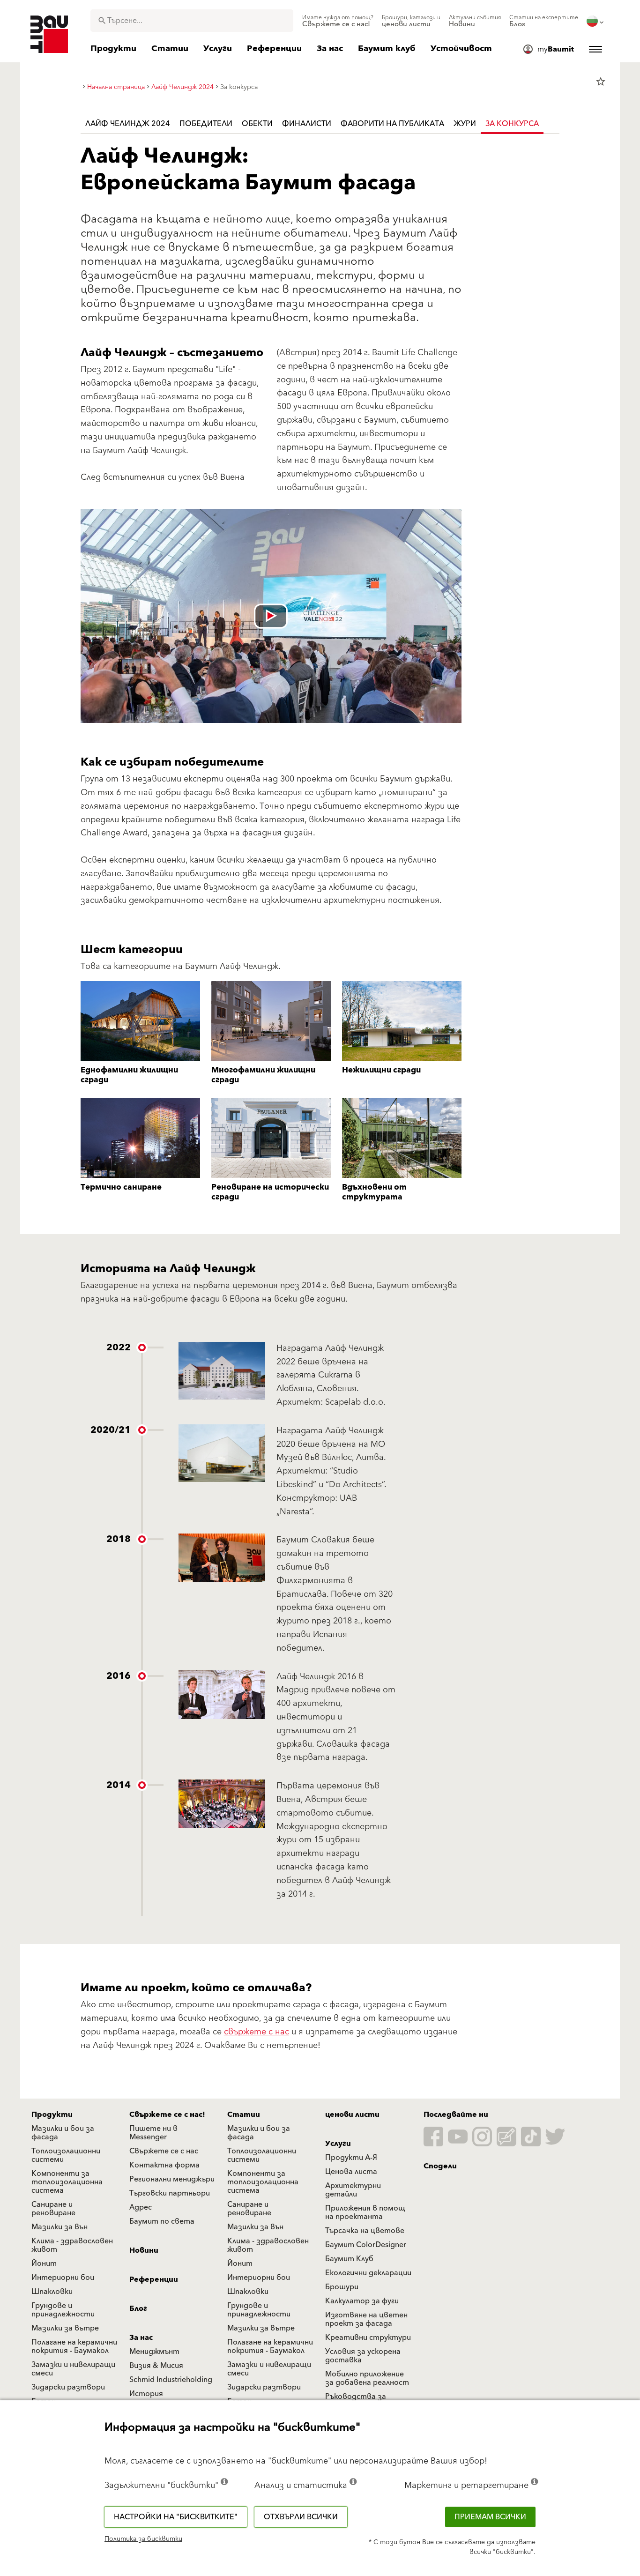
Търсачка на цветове (365, 2231)
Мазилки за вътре (65, 2328)
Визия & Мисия (156, 2366)
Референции (154, 2279)
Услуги (338, 2144)
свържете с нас (257, 2032)
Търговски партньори (170, 2193)
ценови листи (352, 2114)
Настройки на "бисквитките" (176, 2517)
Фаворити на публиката (392, 124)
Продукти (52, 2114)
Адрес (141, 2207)
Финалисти (307, 124)
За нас (141, 2338)
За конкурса (512, 124)
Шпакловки (52, 2292)
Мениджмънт (154, 2352)
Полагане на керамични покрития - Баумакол (74, 2346)
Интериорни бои (63, 2278)
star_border (601, 82)
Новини (144, 2250)
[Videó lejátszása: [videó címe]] (271, 616)
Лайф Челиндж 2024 (128, 124)
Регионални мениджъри (172, 2179)
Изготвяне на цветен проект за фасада (366, 2319)
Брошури (342, 2287)
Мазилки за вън (60, 2227)
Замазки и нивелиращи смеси (73, 2369)
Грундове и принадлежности (63, 2310)
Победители (206, 124)
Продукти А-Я (351, 2158)
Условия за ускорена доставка (363, 2356)
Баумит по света (162, 2221)
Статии (244, 2114)
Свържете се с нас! (167, 2114)
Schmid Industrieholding (171, 2380)
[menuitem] (338, 21)
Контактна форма (164, 2165)
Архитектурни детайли (353, 2190)
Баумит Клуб (349, 2259)
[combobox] (192, 21)
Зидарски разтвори (68, 2387)
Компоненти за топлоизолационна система (67, 2182)
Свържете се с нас (164, 2151)
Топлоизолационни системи (66, 2155)
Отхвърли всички (301, 2517)
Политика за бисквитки (143, 2539)
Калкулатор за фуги (362, 2301)
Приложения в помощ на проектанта (365, 2212)
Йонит (44, 2263)
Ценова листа (351, 2172)
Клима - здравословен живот (72, 2245)
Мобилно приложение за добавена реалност (367, 2378)
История (146, 2394)
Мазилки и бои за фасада (63, 2133)
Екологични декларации (368, 2273)
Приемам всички (490, 2517)
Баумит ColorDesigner (366, 2245)
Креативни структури (368, 2338)
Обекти (257, 124)
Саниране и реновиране (53, 2209)
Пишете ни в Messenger (153, 2133)
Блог (138, 2308)
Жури (465, 124)
